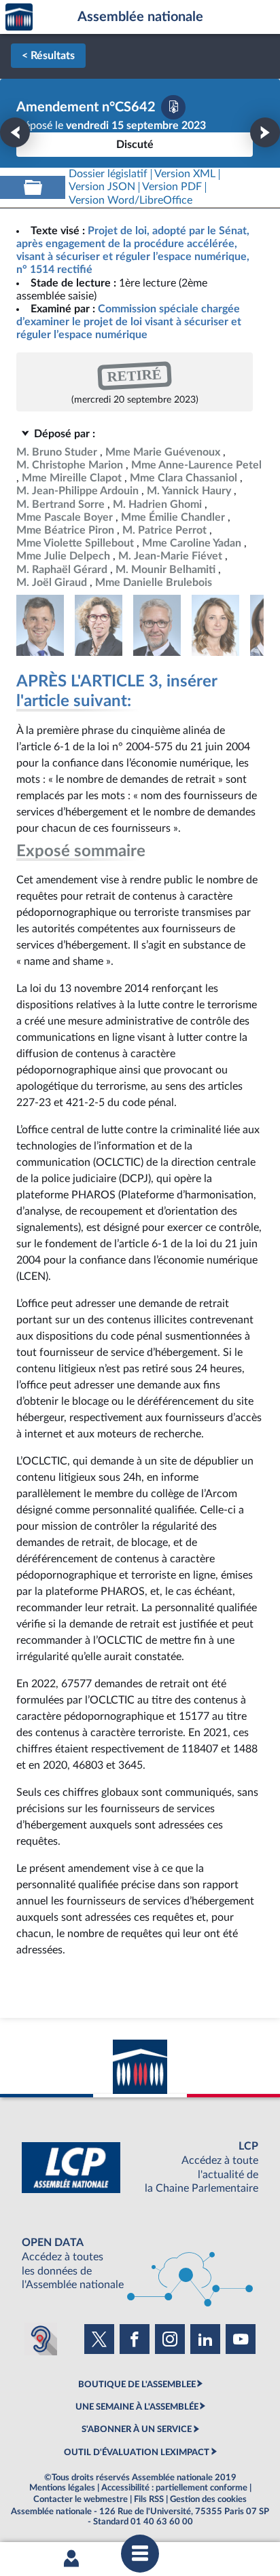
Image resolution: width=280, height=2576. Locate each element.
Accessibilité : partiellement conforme (174, 2488)
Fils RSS (149, 2499)
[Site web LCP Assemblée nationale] (140, 2168)
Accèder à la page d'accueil (19, 17)
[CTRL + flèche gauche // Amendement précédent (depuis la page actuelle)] (15, 132)
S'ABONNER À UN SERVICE (137, 2429)
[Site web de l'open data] (140, 2264)
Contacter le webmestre (81, 2499)
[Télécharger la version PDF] (173, 107)
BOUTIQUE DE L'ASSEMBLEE (137, 2385)
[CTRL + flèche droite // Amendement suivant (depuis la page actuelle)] (265, 132)
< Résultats (48, 56)
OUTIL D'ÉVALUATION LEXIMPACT (137, 2452)
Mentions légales (62, 2488)
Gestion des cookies (208, 2499)
